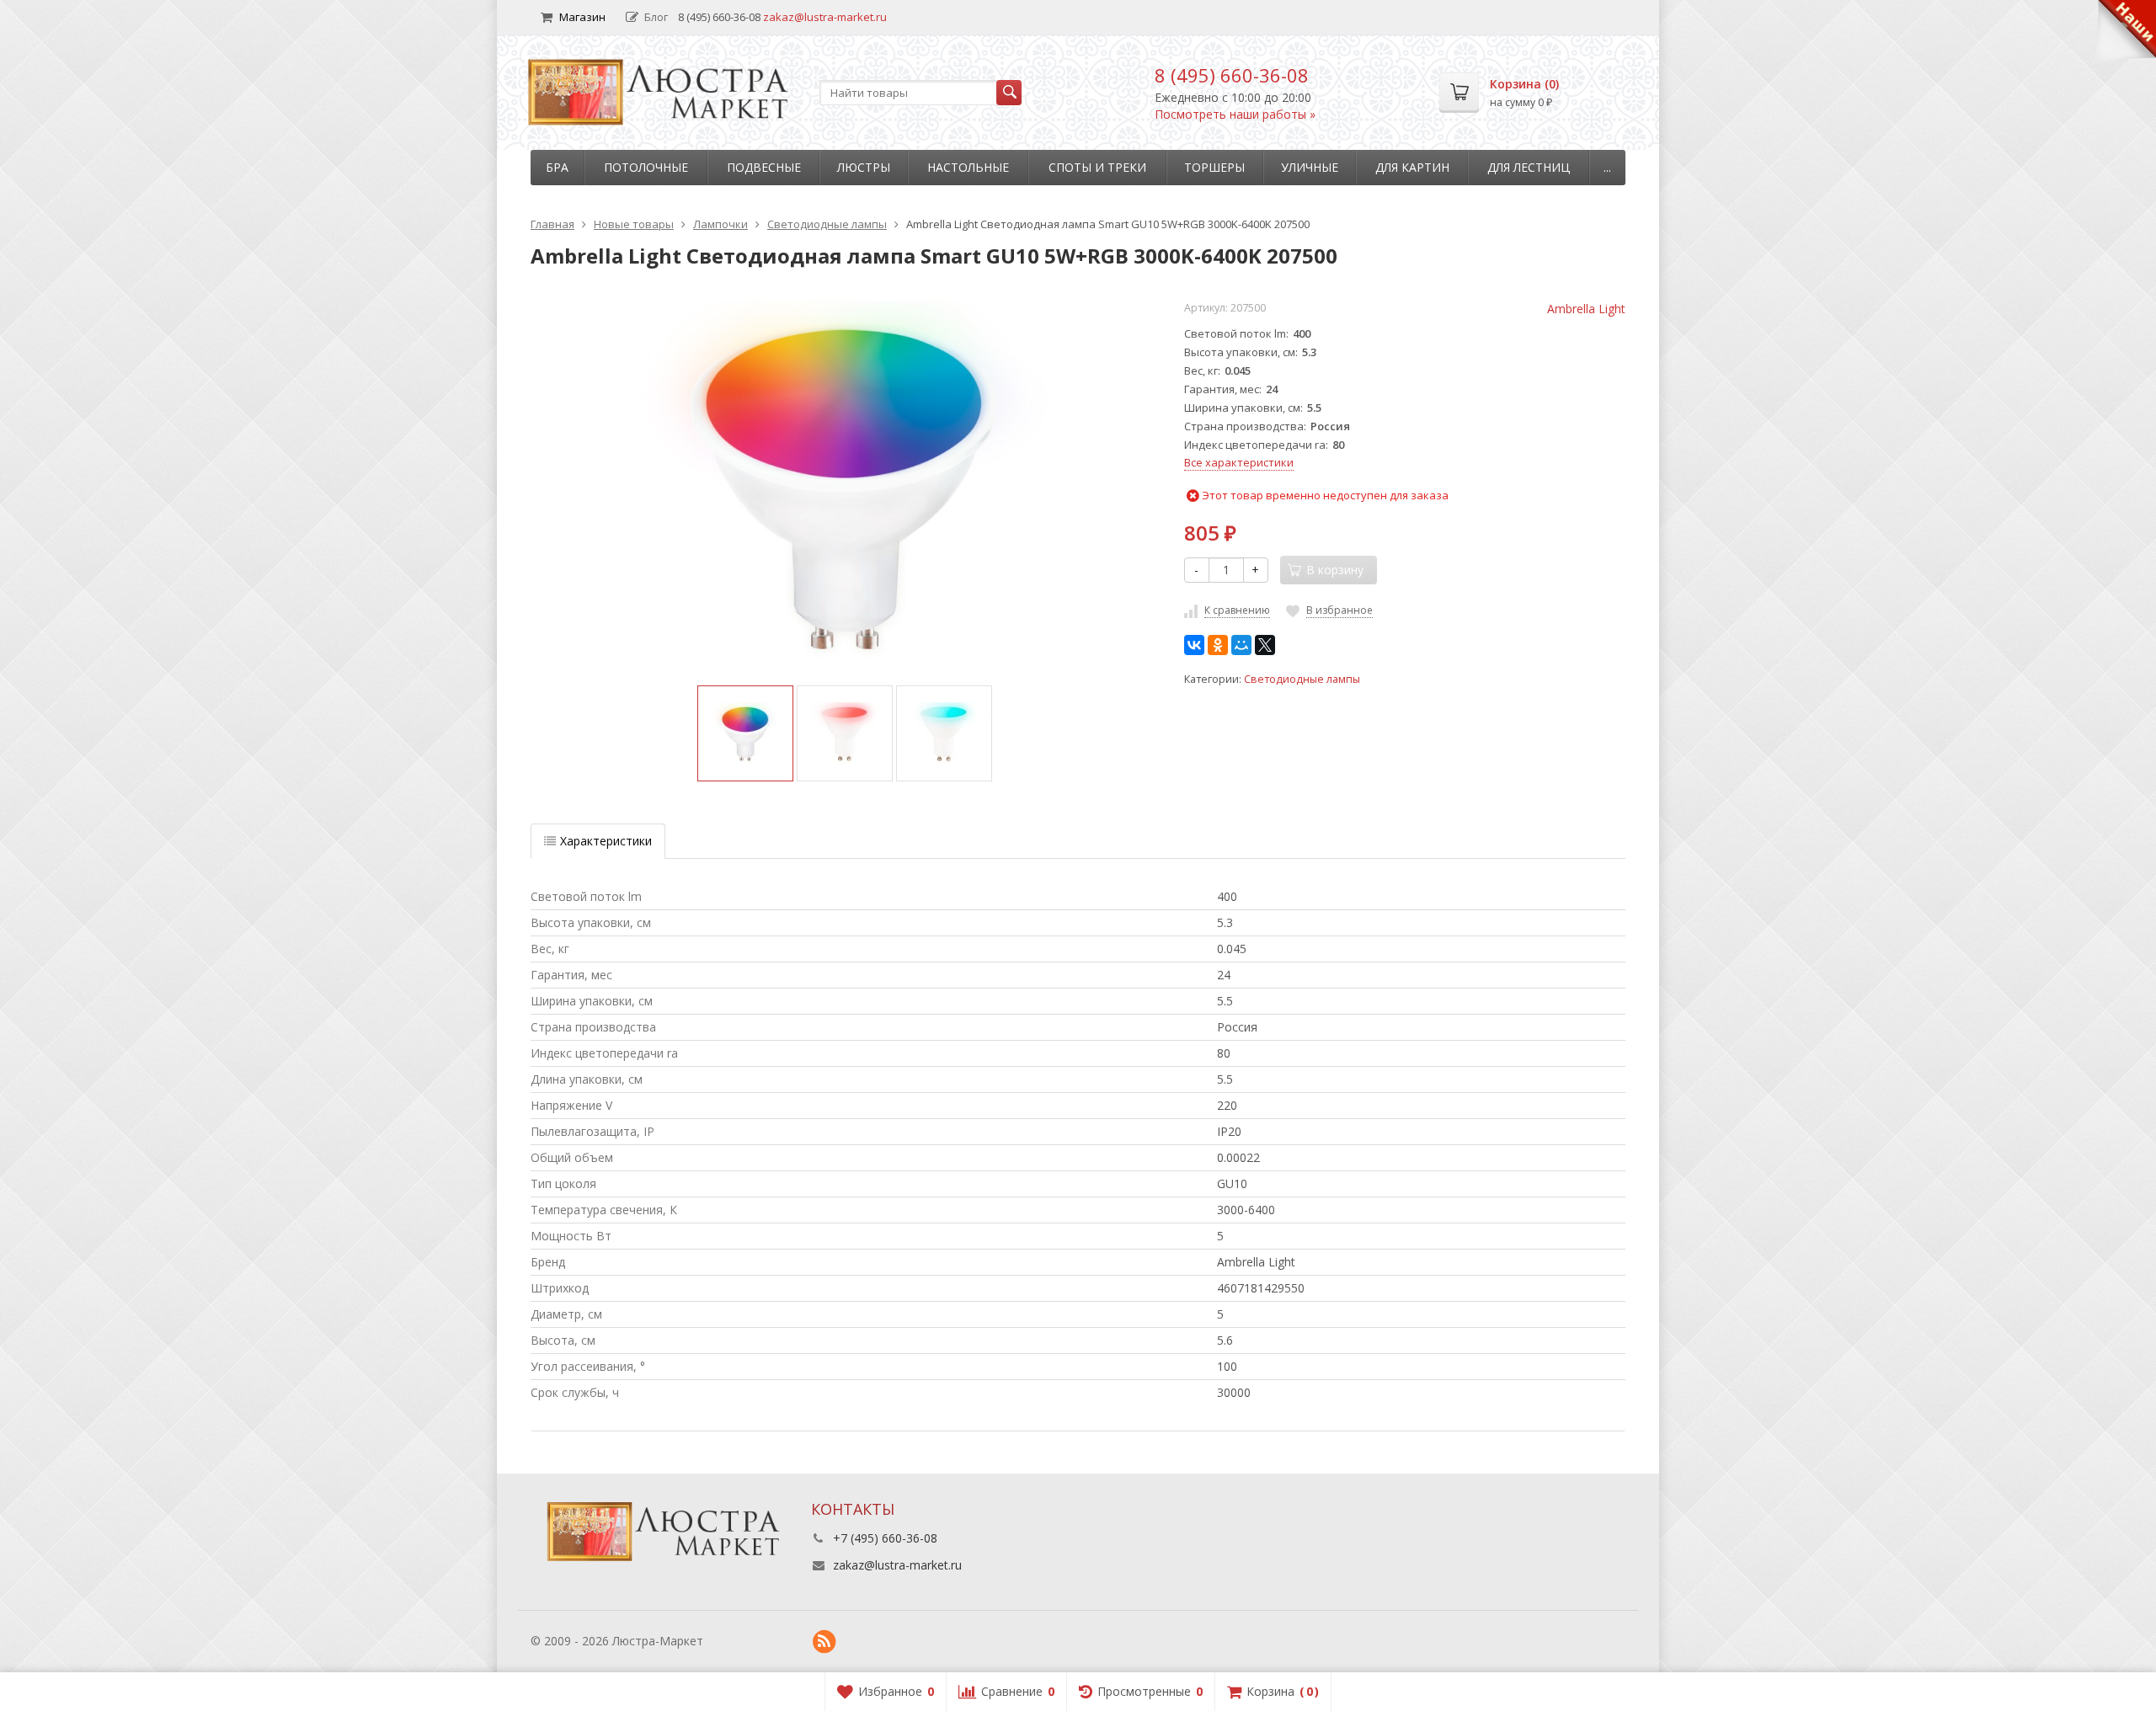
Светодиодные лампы (1302, 679)
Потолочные (646, 167)
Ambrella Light (1586, 309)
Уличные (1310, 167)
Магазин (582, 17)
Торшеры (1214, 167)
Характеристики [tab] (606, 841)
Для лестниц (1529, 167)
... (1607, 167)
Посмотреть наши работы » (1235, 114)
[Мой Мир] (1241, 645)
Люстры (864, 167)
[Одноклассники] (1218, 645)
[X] (1265, 645)
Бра (557, 167)
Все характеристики (1239, 462)
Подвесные (764, 167)
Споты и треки (1097, 167)
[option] (745, 733)
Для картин (1412, 167)
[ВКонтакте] (1194, 645)
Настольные (968, 167)
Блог (656, 17)
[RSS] (825, 1642)
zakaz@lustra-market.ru (825, 17)
